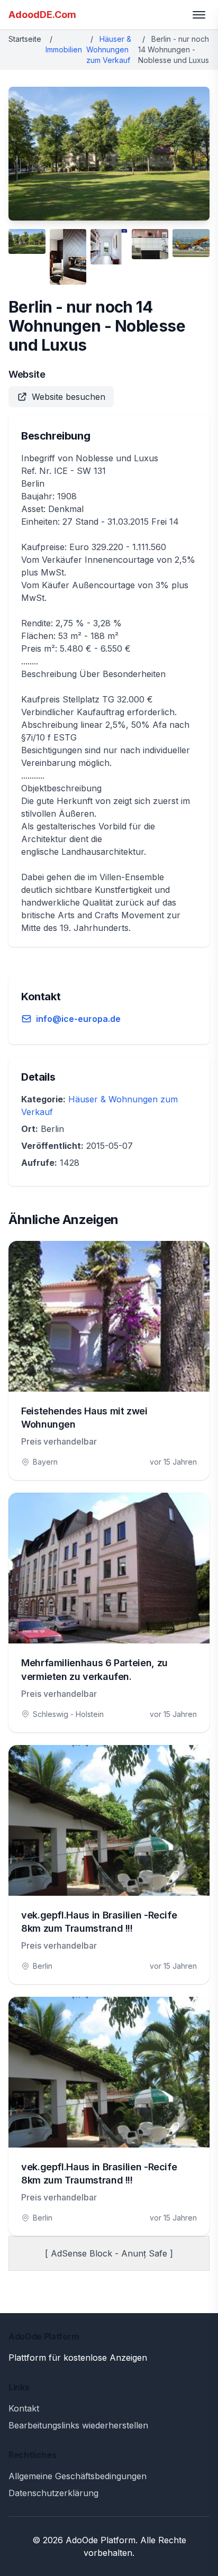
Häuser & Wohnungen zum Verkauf (109, 49)
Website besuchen (69, 397)
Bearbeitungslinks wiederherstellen (78, 2425)
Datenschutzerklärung (53, 2493)
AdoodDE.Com (42, 15)
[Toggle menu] (199, 15)
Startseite (25, 39)
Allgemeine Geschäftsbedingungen (78, 2476)
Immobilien (64, 49)
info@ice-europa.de (78, 1019)
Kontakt (24, 2408)
